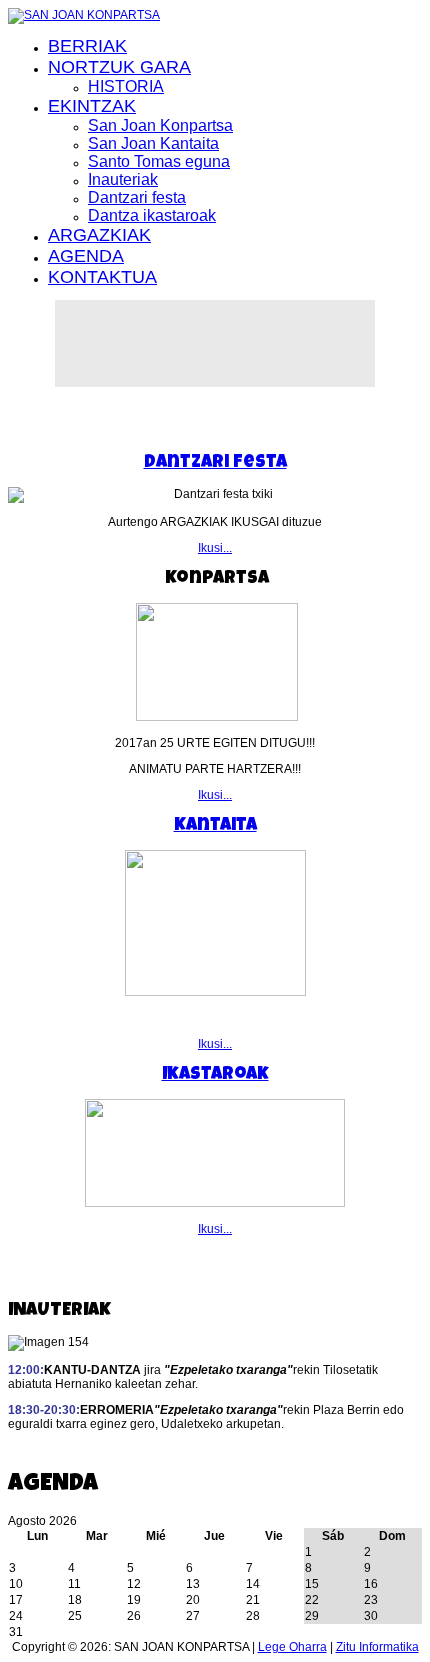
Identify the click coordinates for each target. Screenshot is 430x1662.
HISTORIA (126, 86)
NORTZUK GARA (119, 67)
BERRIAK (87, 46)
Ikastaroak (215, 1075)
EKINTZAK (92, 106)
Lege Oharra (292, 1647)
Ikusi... (215, 548)
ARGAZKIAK (99, 235)
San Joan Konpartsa (160, 125)
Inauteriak (123, 179)
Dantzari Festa (215, 463)
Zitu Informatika (377, 1647)
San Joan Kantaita (153, 143)
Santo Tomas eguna (159, 161)
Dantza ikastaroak (152, 215)
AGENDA (86, 256)
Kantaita (215, 826)
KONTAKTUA (102, 277)
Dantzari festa (137, 197)
